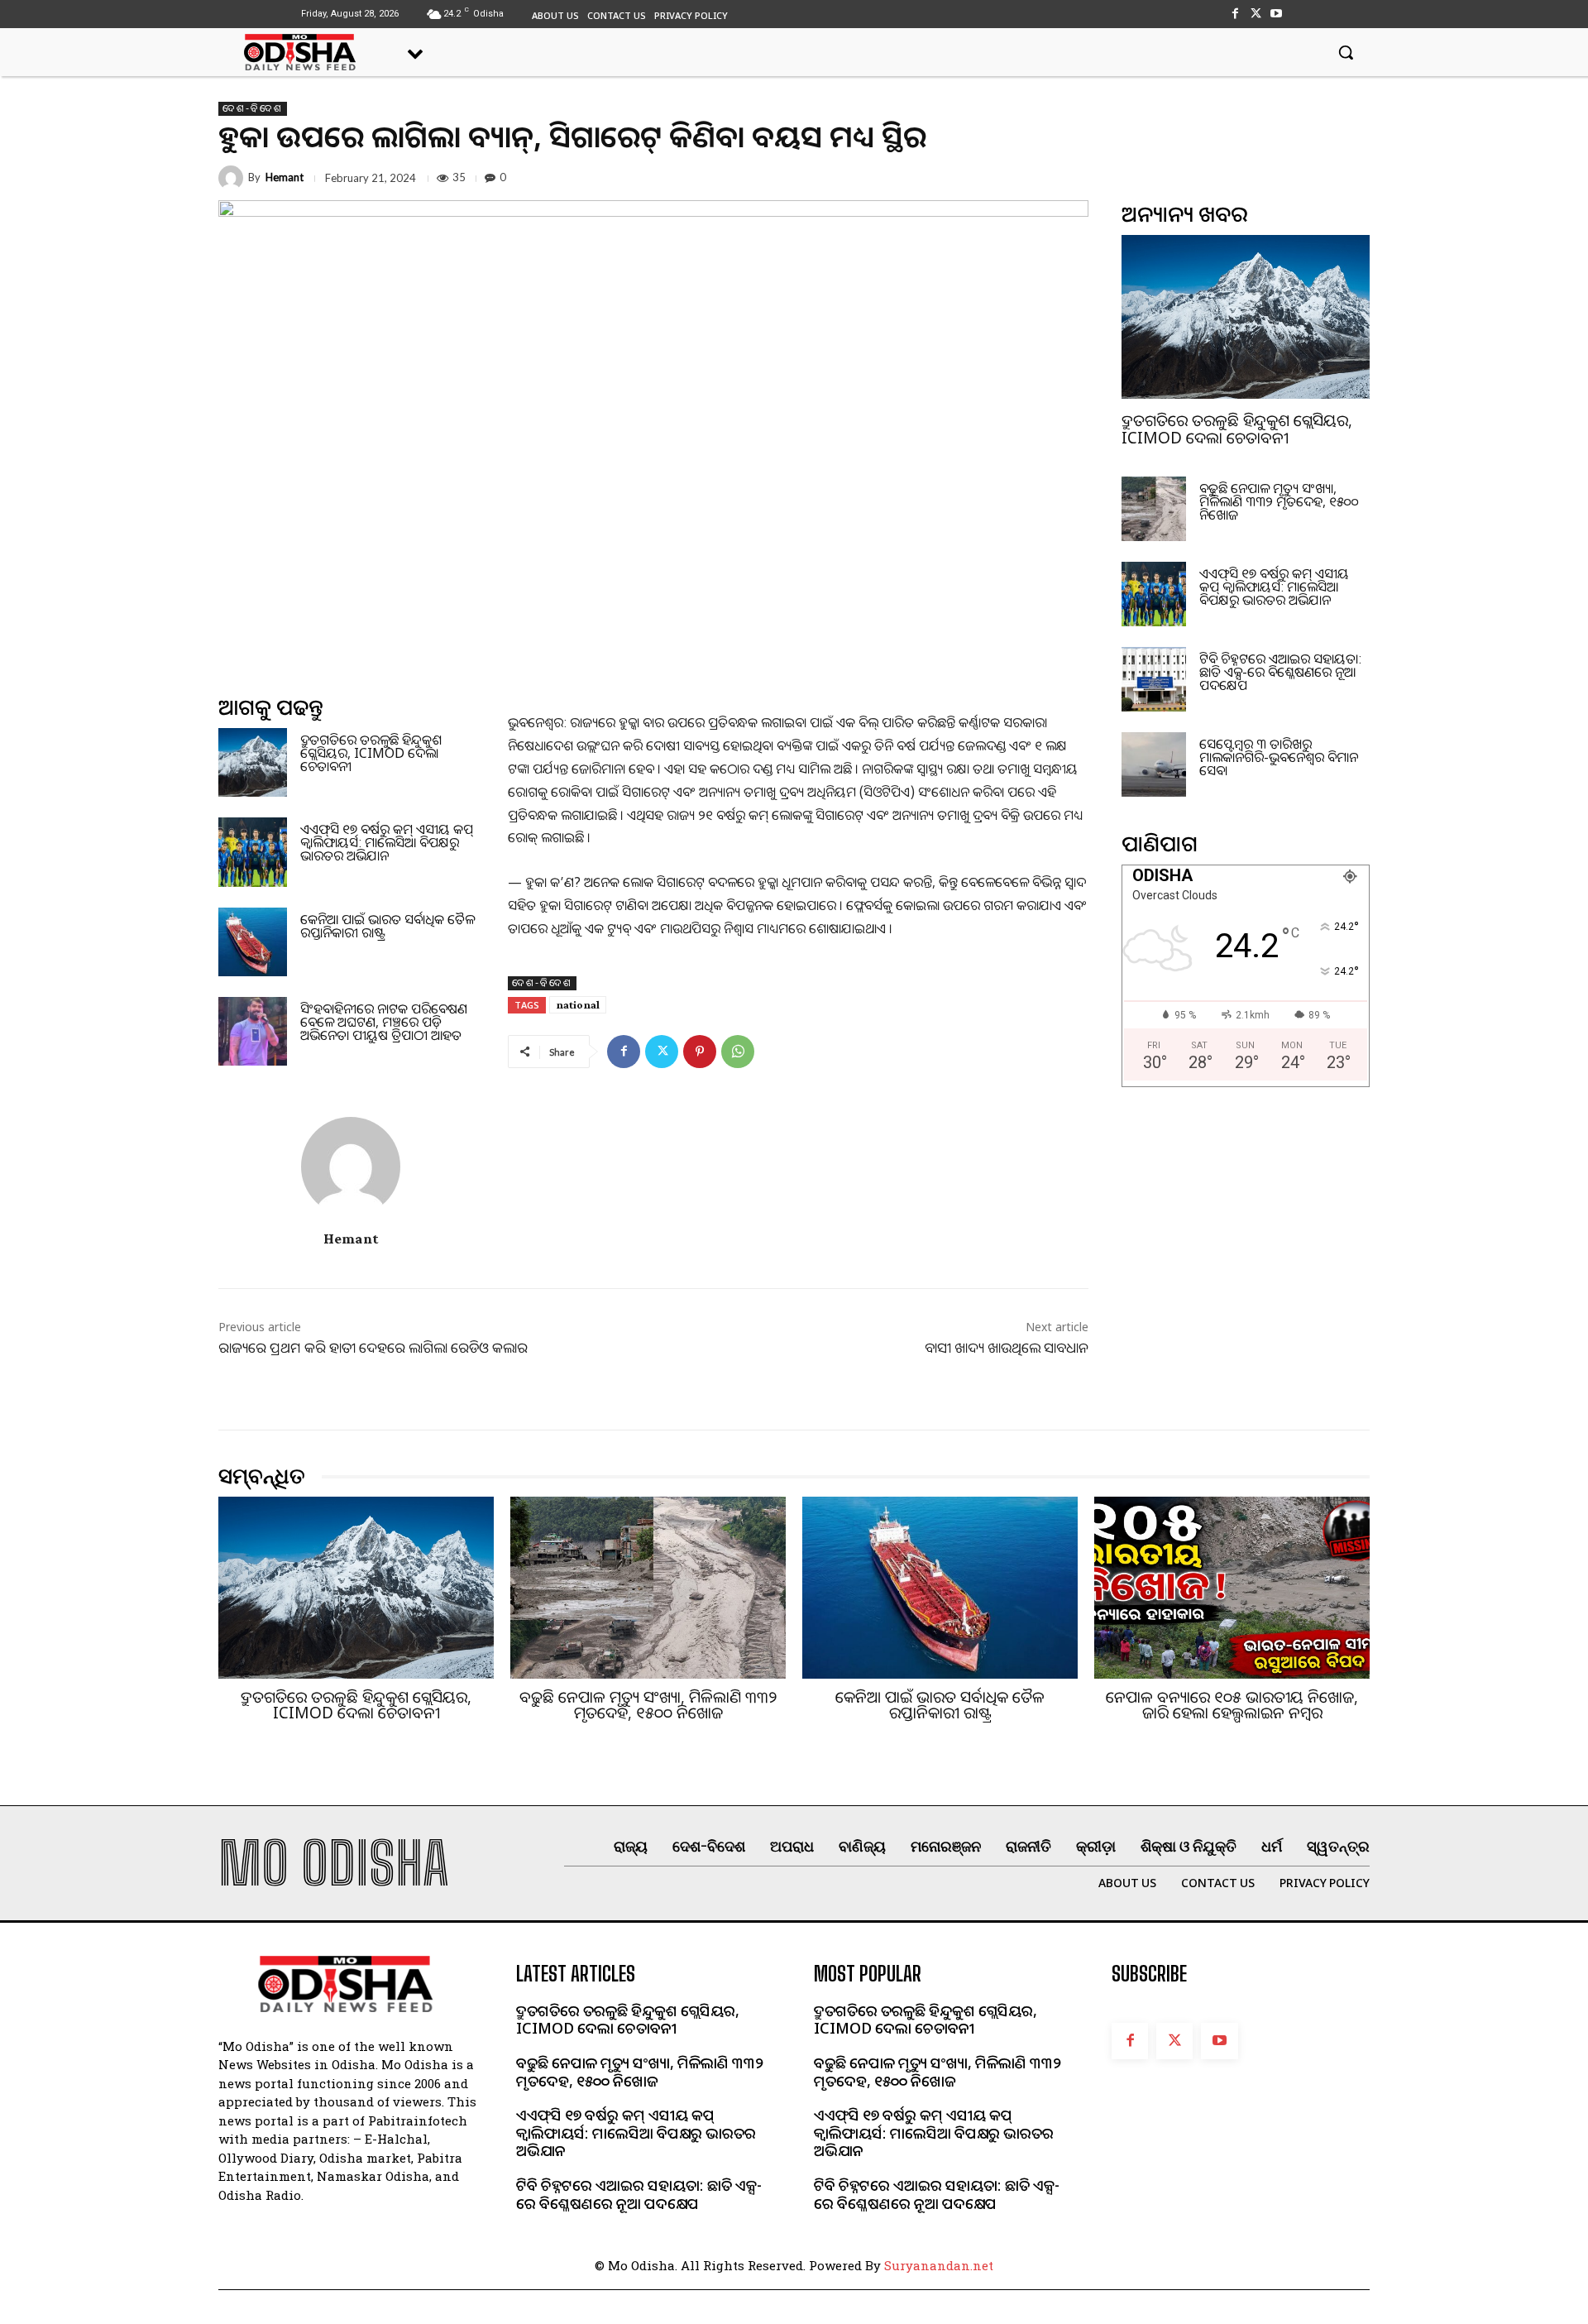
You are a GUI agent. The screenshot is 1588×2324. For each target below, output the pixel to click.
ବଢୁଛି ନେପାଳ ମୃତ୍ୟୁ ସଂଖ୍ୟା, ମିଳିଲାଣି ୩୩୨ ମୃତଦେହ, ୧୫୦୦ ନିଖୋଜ (1279, 501)
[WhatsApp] (738, 1052)
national (578, 1004)
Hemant (285, 177)
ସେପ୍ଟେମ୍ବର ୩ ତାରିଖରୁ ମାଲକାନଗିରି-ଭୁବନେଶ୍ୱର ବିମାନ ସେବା (1279, 757)
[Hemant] (233, 178)
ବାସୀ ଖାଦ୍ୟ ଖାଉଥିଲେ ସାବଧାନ (1007, 1347)
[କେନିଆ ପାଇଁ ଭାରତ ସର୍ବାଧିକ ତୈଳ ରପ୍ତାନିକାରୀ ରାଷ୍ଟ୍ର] (253, 942)
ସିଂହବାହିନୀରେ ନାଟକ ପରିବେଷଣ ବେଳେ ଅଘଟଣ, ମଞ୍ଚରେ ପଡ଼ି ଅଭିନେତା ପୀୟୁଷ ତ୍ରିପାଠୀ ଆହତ (384, 1022)
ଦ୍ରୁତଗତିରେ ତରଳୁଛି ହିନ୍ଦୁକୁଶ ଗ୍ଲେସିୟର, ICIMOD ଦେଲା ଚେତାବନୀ (371, 753)
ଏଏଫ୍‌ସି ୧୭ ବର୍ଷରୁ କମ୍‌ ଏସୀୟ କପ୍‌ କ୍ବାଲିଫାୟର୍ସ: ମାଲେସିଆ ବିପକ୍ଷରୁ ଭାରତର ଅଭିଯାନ (387, 842)
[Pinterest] (700, 1052)
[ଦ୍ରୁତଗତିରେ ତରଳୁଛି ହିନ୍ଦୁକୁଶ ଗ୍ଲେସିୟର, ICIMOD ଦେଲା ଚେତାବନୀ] (253, 762)
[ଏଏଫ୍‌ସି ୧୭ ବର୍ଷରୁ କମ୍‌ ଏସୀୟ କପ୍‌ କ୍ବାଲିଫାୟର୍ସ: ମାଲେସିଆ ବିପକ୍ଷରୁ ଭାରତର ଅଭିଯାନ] (253, 852)
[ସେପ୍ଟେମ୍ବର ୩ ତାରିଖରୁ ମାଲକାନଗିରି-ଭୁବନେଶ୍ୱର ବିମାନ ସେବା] (1154, 764)
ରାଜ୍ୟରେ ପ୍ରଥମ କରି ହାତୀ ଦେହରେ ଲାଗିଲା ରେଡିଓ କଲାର (373, 1347)
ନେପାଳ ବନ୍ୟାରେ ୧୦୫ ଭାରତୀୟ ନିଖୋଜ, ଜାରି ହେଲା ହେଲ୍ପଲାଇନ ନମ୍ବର (1232, 1705)
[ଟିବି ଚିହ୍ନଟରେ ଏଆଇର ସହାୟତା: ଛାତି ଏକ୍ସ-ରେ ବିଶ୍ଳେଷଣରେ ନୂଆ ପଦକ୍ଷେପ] (1154, 679)
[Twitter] (1256, 14)
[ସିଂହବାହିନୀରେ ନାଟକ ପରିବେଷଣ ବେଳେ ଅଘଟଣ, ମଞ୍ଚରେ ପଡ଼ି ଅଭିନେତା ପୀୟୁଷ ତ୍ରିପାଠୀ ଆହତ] (253, 1031)
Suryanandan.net (939, 2265)
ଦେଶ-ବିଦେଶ (253, 108)
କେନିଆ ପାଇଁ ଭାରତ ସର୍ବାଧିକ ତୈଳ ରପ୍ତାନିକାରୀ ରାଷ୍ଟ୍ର (387, 926)
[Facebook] (1234, 14)
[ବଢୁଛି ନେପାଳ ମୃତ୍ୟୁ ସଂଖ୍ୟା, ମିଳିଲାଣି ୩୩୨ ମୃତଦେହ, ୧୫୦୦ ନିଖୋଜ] (1154, 509)
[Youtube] (1277, 14)
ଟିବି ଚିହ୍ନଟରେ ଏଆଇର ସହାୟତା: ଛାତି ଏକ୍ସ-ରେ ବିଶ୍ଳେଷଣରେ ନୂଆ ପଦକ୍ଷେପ (1280, 672)
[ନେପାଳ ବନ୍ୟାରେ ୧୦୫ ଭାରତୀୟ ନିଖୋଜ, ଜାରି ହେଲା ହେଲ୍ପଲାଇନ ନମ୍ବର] (1232, 1588)
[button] (1346, 52)
